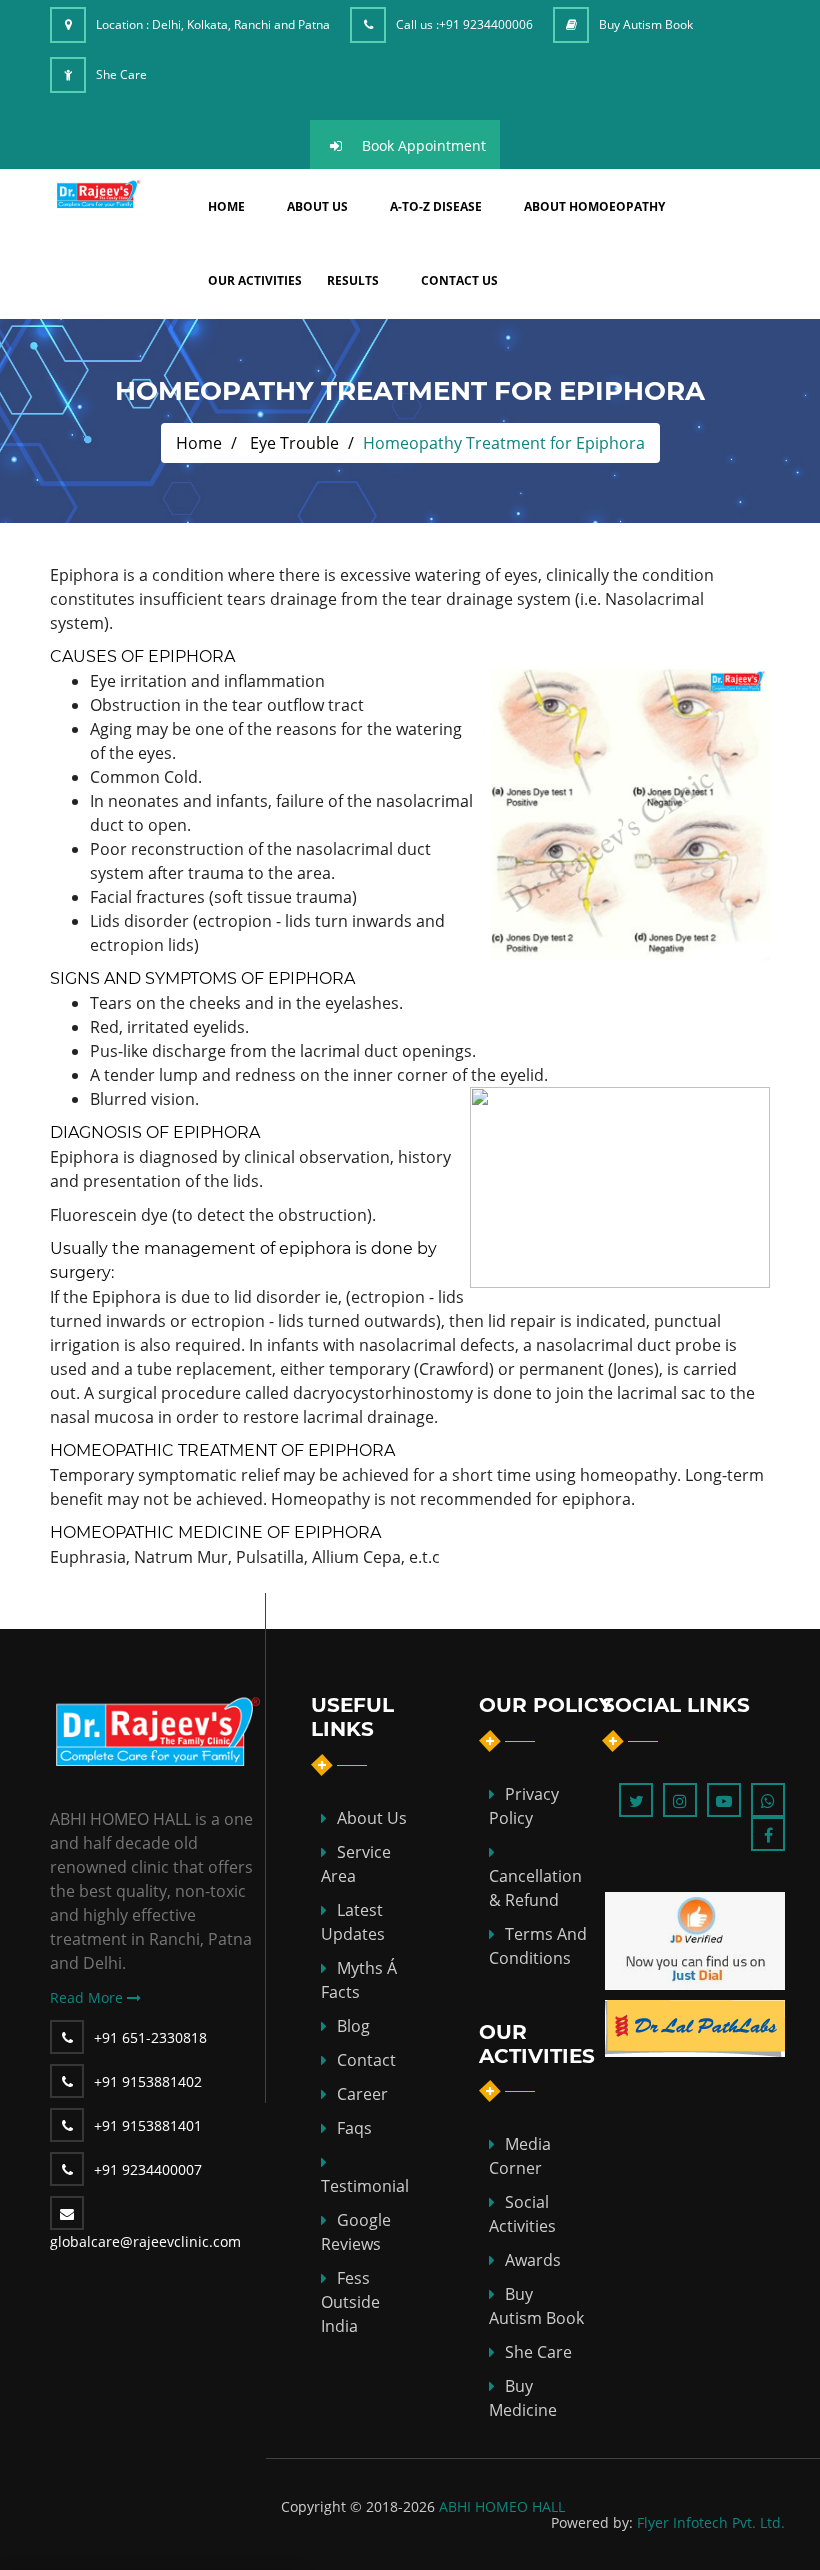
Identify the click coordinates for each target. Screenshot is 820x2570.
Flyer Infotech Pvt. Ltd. (711, 2522)
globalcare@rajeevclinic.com (145, 2241)
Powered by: (592, 2522)
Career (362, 2094)
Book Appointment (424, 145)
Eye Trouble (294, 443)
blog (353, 2026)
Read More (88, 1997)
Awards (533, 2260)
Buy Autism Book (646, 24)
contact (366, 2060)
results (353, 280)
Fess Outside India (350, 2302)
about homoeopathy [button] (594, 206)
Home (199, 443)
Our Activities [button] (255, 280)
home (226, 206)
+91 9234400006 (486, 24)
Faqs (354, 2128)
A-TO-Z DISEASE (436, 206)
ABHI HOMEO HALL (502, 2506)
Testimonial (365, 2186)
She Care (121, 74)
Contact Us (459, 280)
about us (317, 206)
